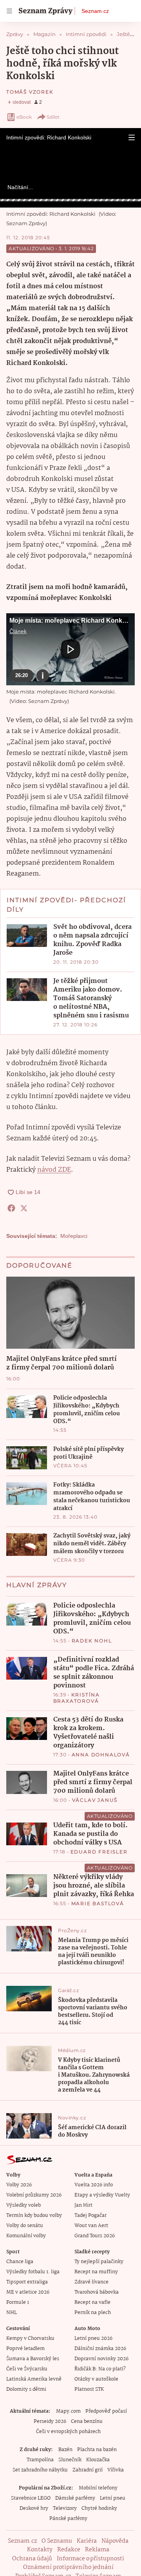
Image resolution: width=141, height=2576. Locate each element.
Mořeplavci (74, 1236)
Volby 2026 (19, 2185)
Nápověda (115, 2541)
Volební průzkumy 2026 (34, 2195)
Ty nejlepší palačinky (99, 2262)
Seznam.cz (95, 11)
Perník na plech (93, 2313)
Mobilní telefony (98, 2488)
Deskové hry (34, 2508)
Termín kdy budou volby (34, 2216)
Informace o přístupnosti (90, 2559)
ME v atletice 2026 (28, 2292)
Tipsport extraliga (27, 2282)
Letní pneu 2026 (93, 2338)
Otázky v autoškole (96, 2379)
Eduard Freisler (99, 1852)
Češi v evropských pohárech (68, 2432)
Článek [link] (18, 631)
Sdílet (53, 117)
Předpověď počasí (106, 2411)
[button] (132, 137)
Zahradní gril (88, 2470)
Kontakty (40, 2550)
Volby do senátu (25, 2226)
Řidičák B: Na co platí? (100, 2369)
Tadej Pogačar (90, 2216)
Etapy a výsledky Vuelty (102, 2195)
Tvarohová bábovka (97, 2292)
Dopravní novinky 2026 (101, 2359)
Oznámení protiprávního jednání (68, 2567)
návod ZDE (54, 1170)
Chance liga (20, 2262)
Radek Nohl (92, 1641)
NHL (12, 2313)
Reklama (97, 2550)
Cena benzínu (87, 2422)
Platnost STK (89, 2389)
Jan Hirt (83, 2205)
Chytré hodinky (99, 2508)
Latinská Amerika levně (34, 2379)
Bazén (65, 2450)
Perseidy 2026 (50, 2422)
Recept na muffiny (96, 2272)
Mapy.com (68, 2411)
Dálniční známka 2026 (100, 2349)
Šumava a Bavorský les (33, 2359)
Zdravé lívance (91, 2282)
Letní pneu (113, 2498)
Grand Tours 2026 (95, 2236)
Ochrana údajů (32, 2559)
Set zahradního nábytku (40, 2470)
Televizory (65, 2508)
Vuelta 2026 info (94, 2185)
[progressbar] (70, 200)
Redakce (69, 2550)
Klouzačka (98, 2460)
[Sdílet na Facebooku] (11, 1208)
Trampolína (40, 2460)
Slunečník (70, 2460)
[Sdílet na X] (24, 1208)
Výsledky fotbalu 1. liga (33, 2272)
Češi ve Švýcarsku (27, 2369)
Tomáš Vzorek (30, 92)
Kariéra (87, 2541)
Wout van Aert (91, 2226)
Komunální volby (26, 2236)
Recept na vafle (92, 2302)
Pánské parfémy (68, 2519)
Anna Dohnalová (101, 1755)
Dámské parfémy (75, 2498)
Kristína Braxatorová (77, 1698)
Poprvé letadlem (25, 2349)
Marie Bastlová (98, 1903)
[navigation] (9, 11)
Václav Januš (95, 1800)
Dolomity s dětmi (26, 2389)
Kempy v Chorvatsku (30, 2338)
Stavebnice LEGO (31, 2498)
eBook (24, 117)
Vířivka (116, 2470)
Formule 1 (18, 2302)
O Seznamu (57, 2541)
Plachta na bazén (97, 2450)
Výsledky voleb (23, 2205)
